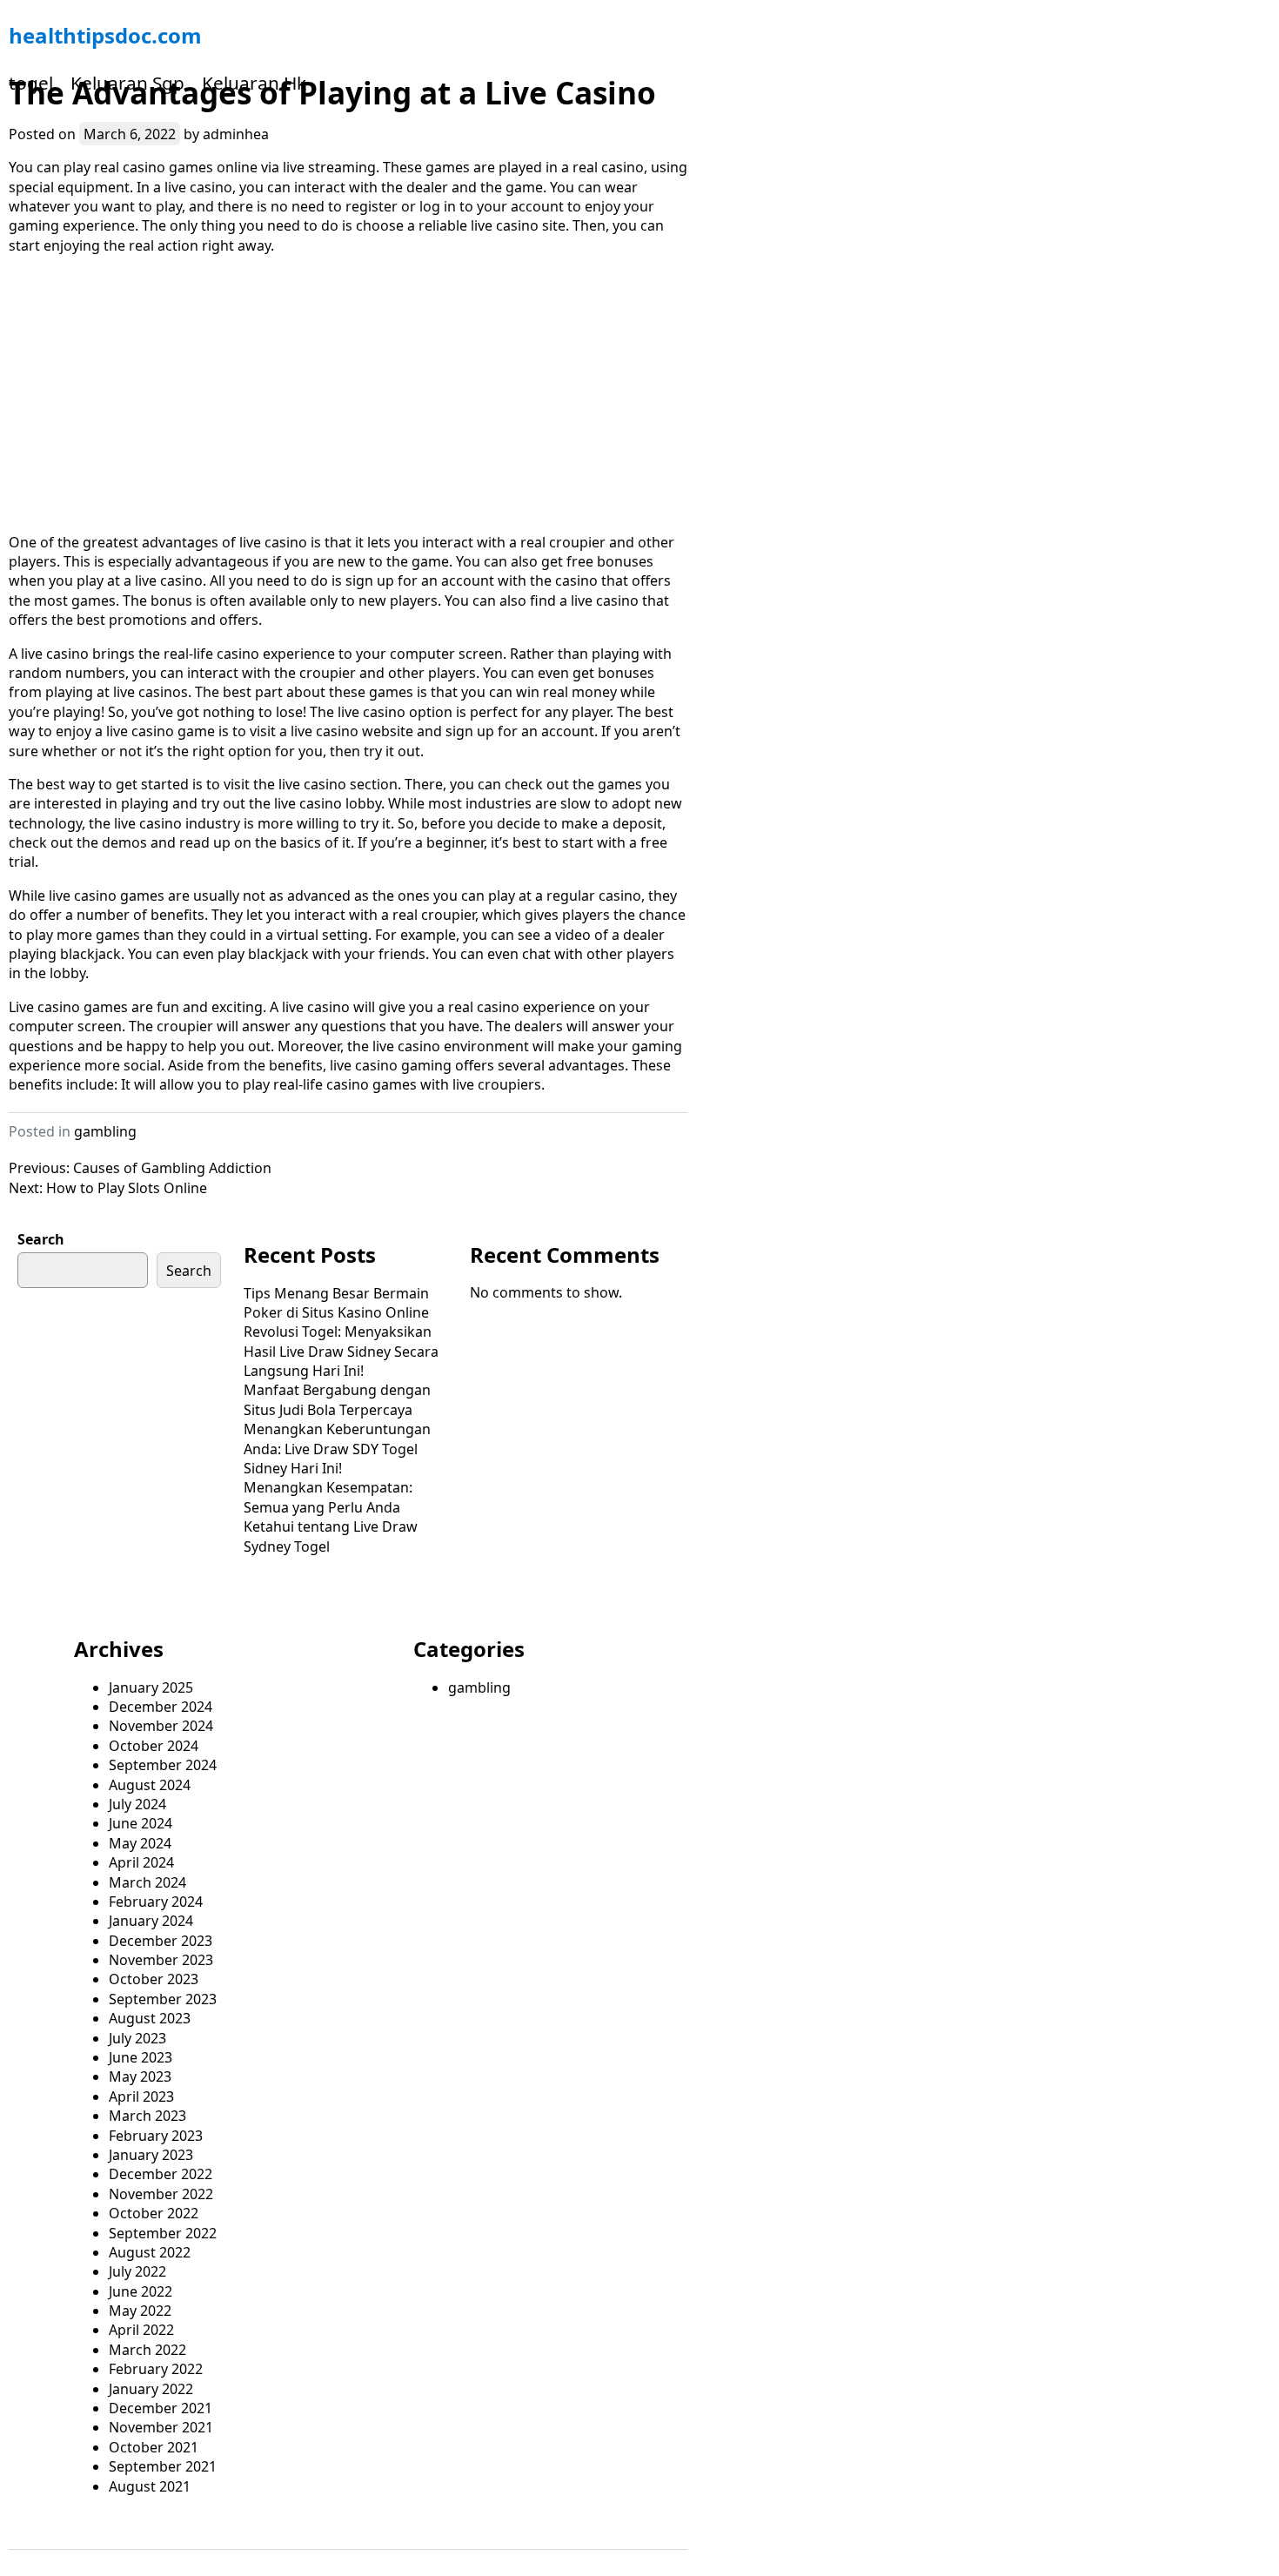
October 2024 (154, 1746)
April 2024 (141, 1862)
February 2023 (156, 2136)
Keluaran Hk (254, 83)
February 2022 (156, 2369)
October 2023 (154, 1979)
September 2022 (163, 2233)
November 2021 (161, 2427)
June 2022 (141, 2291)
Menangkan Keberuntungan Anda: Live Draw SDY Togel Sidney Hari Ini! (337, 1449)
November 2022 (161, 2194)
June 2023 (141, 2057)
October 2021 (154, 2447)
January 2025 (151, 1687)
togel (31, 83)
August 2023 (150, 2018)
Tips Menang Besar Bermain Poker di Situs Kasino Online (336, 1303)
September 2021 (163, 2466)
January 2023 (151, 2155)
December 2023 (161, 1941)
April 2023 (141, 2096)
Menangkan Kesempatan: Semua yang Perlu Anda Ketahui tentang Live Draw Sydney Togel (331, 1516)
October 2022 (154, 2213)
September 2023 (163, 1999)
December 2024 (161, 1707)
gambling (105, 1131)
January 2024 (151, 1921)
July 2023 (137, 2038)
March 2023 (147, 2116)
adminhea (236, 134)
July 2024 (137, 1804)
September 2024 (163, 1765)
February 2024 (156, 1902)
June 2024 (141, 1823)
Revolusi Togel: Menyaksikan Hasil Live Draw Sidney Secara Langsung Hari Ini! (341, 1351)
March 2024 (147, 1882)
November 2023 (161, 1960)
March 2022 (147, 2350)
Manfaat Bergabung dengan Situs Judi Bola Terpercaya (337, 1399)
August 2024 (150, 1785)
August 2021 (150, 2486)
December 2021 (161, 2408)
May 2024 (140, 1843)
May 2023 (140, 2076)
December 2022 (161, 2174)
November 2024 (161, 1726)
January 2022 (151, 2389)
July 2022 (137, 2271)
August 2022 (150, 2252)
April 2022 (141, 2330)
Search (41, 1239)
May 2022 (140, 2311)
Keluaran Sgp (127, 83)
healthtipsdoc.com (105, 35)
